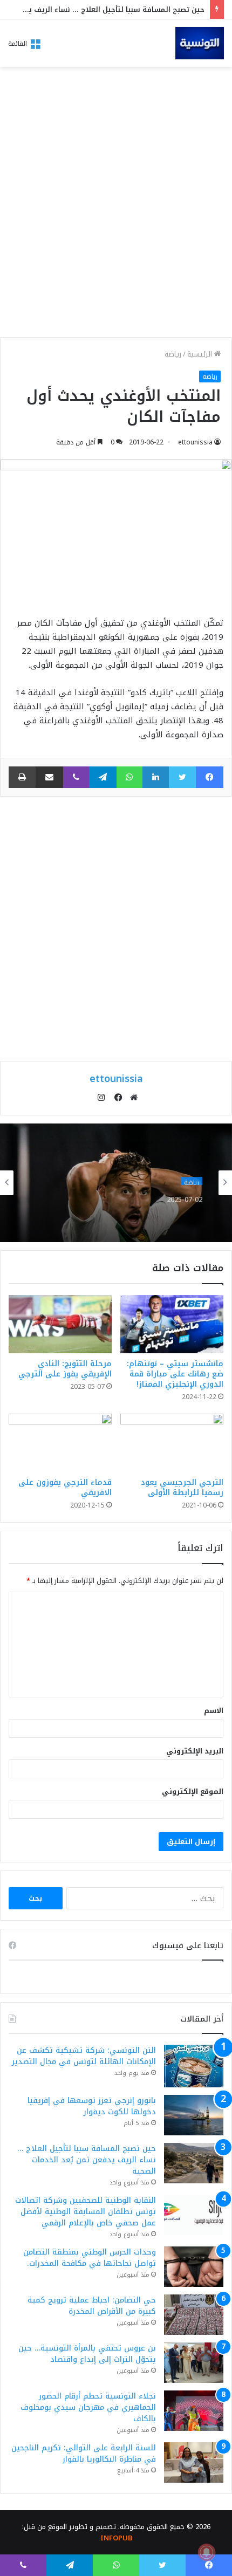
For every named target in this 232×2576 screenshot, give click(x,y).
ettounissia (195, 442)
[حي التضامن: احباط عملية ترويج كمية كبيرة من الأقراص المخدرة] (194, 2315)
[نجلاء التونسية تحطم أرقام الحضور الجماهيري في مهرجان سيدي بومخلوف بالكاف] (194, 2411)
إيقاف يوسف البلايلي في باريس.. (135, 1210)
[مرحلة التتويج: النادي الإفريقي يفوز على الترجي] (60, 1324)
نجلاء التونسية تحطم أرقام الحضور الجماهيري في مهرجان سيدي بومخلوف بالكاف (88, 2407)
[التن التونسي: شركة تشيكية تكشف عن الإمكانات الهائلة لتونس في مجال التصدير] (194, 2066)
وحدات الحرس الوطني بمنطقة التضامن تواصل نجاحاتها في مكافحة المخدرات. (90, 2258)
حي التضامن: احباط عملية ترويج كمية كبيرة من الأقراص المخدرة (92, 2306)
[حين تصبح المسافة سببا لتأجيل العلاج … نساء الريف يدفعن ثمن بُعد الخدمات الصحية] (194, 2163)
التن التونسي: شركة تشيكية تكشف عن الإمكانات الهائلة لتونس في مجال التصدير (84, 2056)
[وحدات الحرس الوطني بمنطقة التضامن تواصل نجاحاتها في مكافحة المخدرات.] (194, 2267)
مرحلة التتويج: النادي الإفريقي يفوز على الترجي (65, 1369)
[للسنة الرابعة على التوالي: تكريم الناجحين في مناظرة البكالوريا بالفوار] (194, 2462)
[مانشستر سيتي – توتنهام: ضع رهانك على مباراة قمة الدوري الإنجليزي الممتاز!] (172, 1324)
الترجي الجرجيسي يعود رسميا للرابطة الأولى (182, 1488)
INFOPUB (116, 2538)
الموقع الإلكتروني (193, 1791)
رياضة (173, 354)
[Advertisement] (116, 205)
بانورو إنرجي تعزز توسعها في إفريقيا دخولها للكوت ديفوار (92, 2106)
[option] (116, 1183)
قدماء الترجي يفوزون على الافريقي (65, 1488)
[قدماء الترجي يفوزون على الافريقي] (60, 1443)
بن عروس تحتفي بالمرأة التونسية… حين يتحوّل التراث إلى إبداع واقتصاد (87, 2354)
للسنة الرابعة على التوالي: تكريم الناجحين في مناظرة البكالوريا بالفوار (84, 2454)
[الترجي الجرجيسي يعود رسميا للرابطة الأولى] (172, 1443)
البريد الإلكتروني (195, 1751)
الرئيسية (201, 354)
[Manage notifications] (207, 2552)
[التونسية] (200, 43)
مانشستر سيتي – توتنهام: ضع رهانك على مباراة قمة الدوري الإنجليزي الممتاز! (175, 1374)
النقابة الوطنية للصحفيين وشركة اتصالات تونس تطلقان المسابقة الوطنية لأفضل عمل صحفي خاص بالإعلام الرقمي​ (86, 2212)
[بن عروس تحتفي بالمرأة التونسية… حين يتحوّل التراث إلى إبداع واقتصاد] (194, 2363)
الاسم (214, 1711)
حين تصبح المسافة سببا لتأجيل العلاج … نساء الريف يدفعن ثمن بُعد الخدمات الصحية (87, 2160)
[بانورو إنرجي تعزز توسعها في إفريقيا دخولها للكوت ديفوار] (194, 2115)
